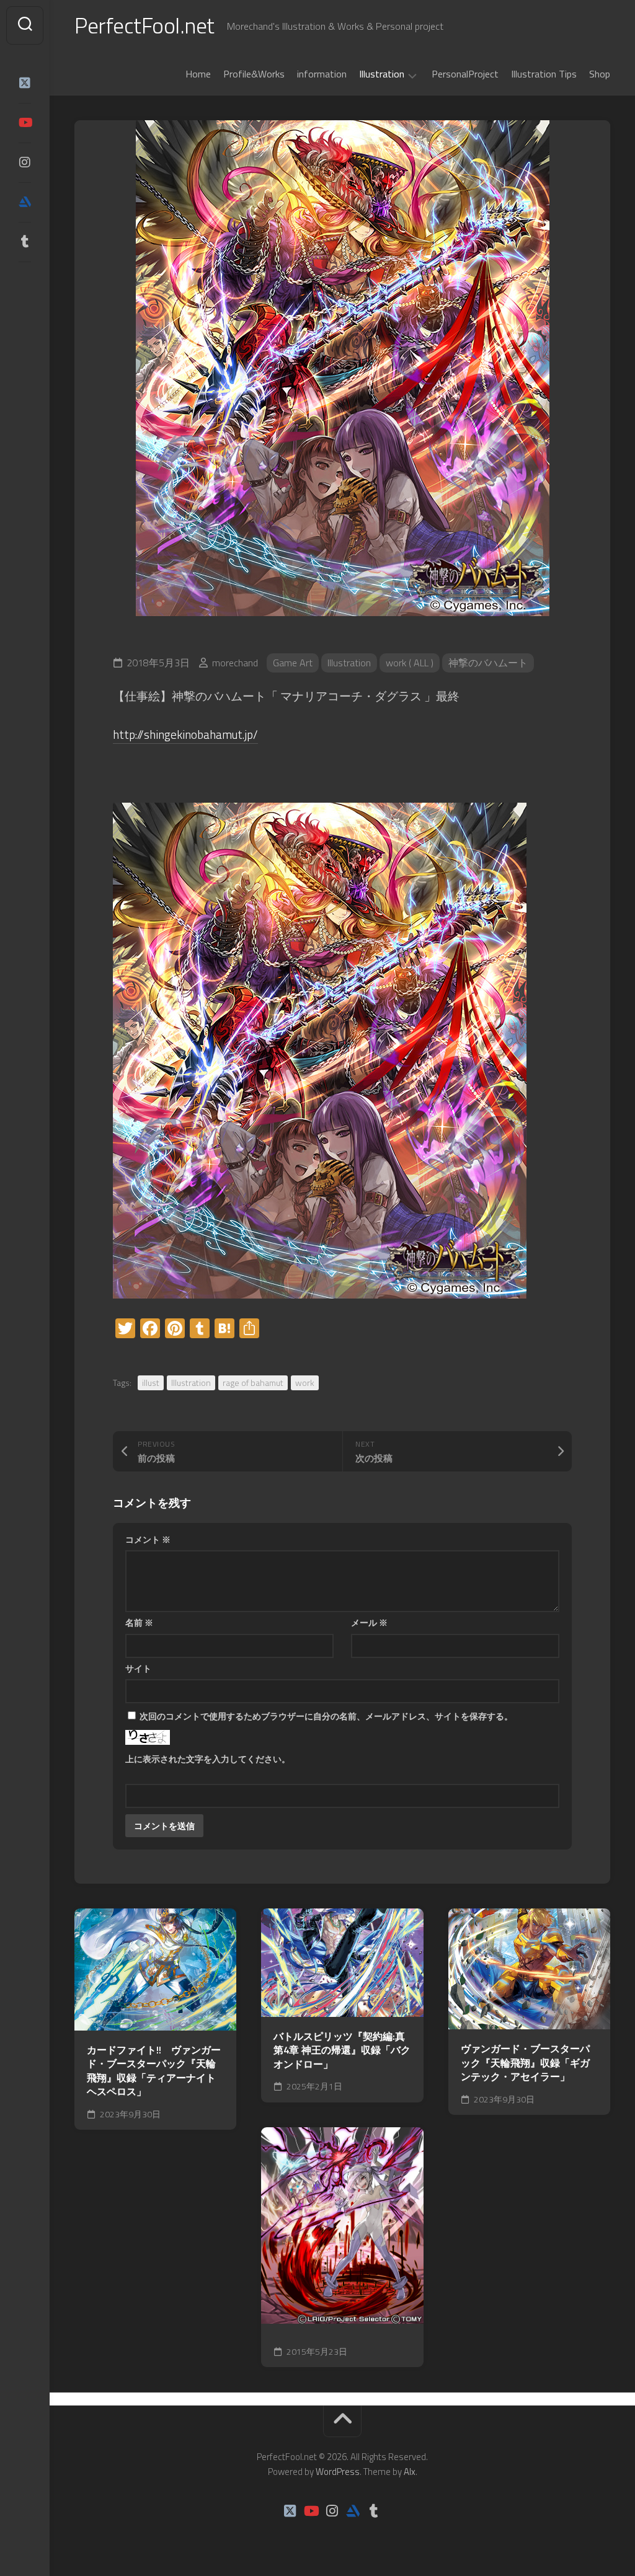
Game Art (293, 663)
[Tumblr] (25, 242)
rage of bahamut (253, 1383)
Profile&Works (254, 74)
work (305, 1383)
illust (151, 1383)
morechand (235, 663)
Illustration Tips (544, 74)
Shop (600, 74)
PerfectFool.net (144, 25)
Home (198, 74)
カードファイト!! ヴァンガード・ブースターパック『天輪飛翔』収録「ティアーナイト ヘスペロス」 (154, 2071)
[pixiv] (25, 280)
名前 (139, 1622)
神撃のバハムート (488, 663)
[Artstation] (25, 202)
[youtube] (25, 123)
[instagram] (25, 162)
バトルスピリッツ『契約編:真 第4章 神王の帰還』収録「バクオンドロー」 (342, 2050)
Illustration (382, 74)
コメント (148, 1539)
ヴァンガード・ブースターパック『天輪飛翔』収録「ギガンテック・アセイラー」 (525, 2063)
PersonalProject (465, 74)
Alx (410, 2472)
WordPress (338, 2472)
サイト (138, 1668)
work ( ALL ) (410, 663)
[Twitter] (25, 83)
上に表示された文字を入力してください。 (208, 1759)
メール (369, 1622)
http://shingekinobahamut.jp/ (185, 734)
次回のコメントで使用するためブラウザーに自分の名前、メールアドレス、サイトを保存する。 (326, 1716)
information (322, 74)
